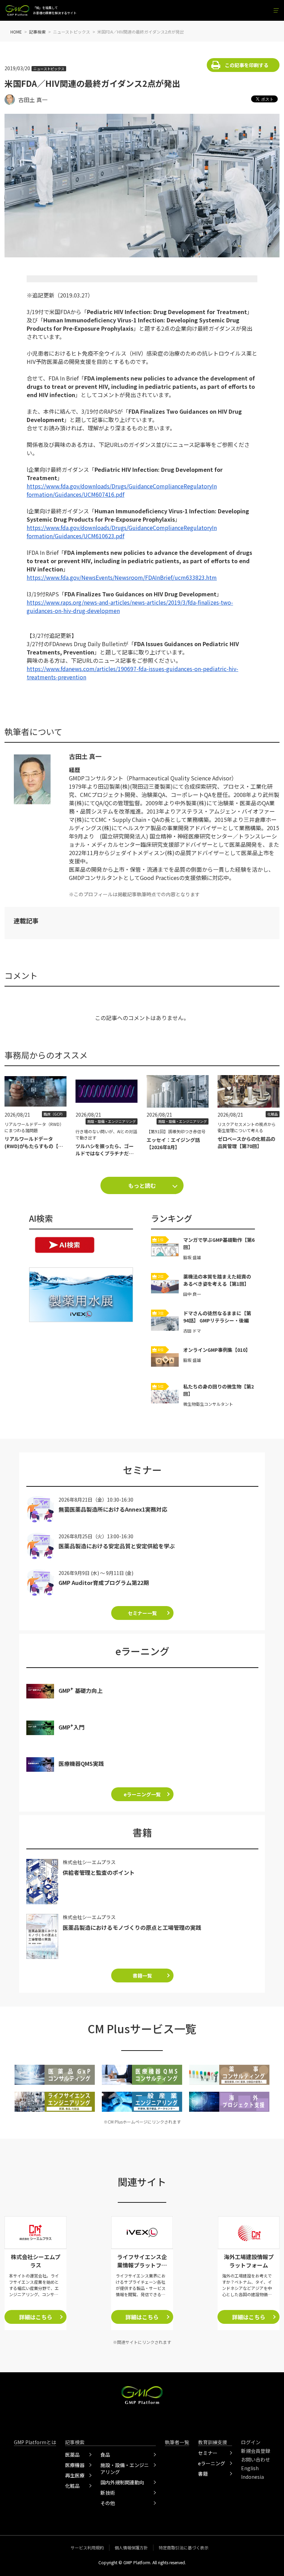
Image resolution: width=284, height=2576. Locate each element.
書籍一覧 (142, 1975)
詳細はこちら (36, 2317)
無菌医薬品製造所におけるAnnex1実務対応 (113, 1509)
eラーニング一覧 (142, 1794)
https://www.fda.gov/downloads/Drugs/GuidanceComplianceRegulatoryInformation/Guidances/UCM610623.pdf (122, 532)
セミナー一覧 (142, 1613)
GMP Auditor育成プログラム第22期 (104, 1583)
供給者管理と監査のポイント (99, 1872)
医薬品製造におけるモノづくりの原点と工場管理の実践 (132, 1927)
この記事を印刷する (247, 65)
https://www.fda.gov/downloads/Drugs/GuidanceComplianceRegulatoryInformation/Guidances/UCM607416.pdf (122, 490)
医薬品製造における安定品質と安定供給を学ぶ (117, 1546)
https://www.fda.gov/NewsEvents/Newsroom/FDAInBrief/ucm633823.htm (122, 577)
